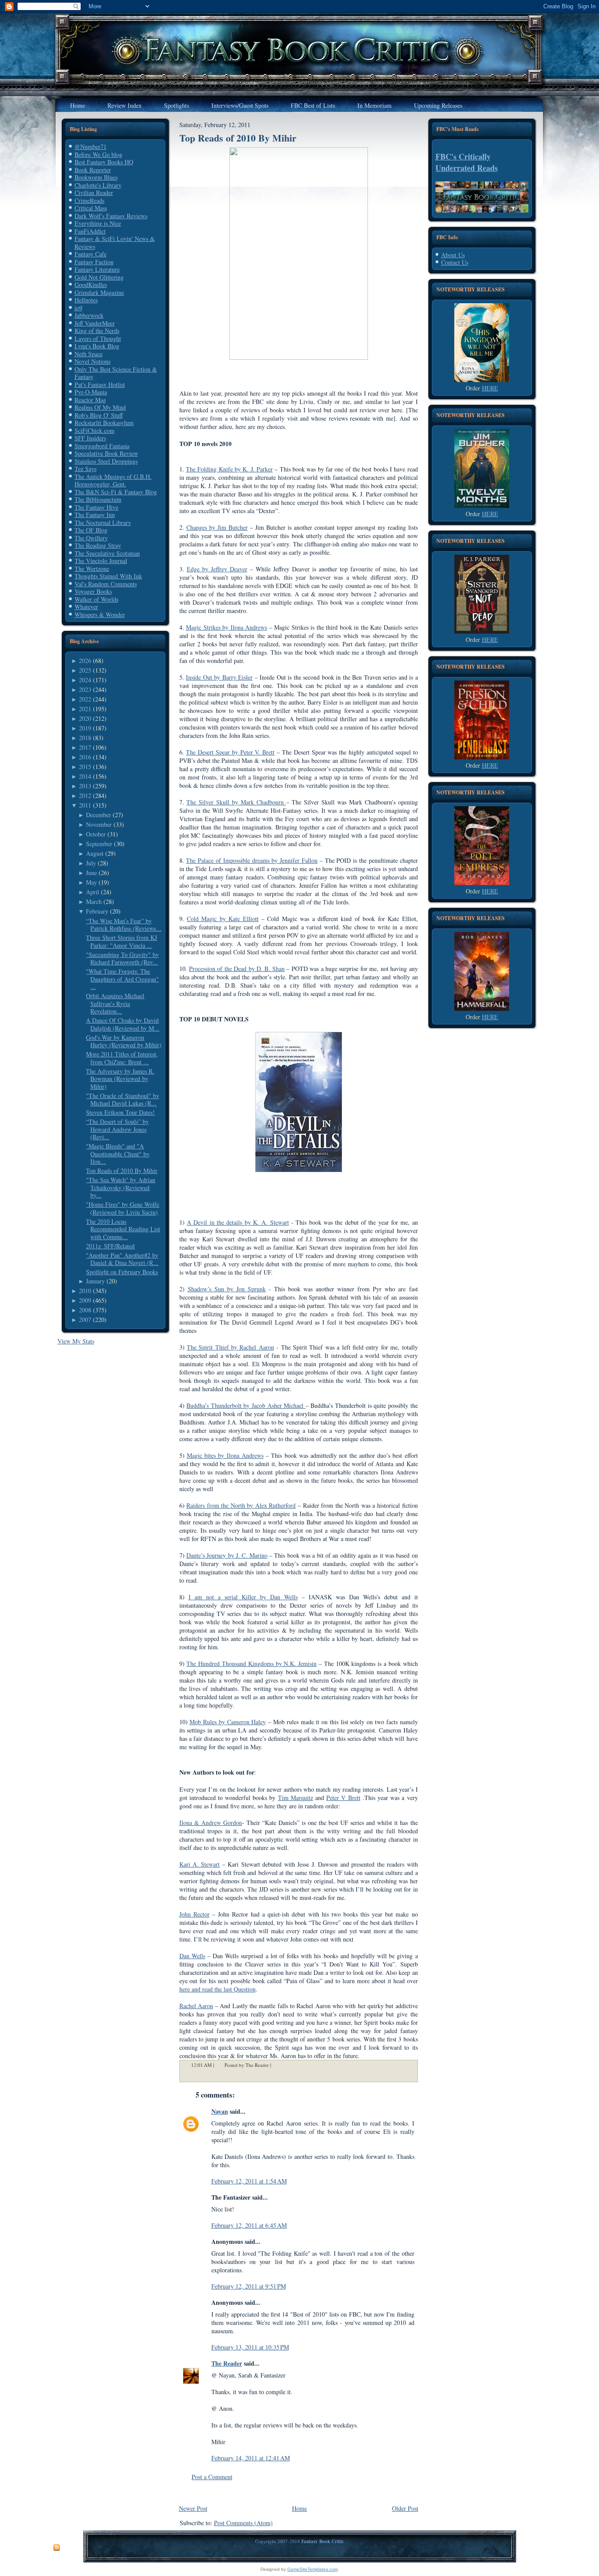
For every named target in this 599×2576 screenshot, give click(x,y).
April (93, 892)
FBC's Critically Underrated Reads (467, 162)
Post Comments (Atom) (243, 2523)
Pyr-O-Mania (91, 392)
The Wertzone (92, 569)
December (98, 815)
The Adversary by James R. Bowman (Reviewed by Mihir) (120, 1079)
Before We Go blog (98, 154)
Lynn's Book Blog (97, 346)
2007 (85, 1320)
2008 (85, 1310)
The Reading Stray (98, 545)
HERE (490, 388)
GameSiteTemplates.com (312, 2569)
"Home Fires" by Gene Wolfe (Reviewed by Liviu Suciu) (123, 1208)
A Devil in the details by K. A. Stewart (238, 1222)
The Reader (227, 2363)
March (94, 902)
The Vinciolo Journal (101, 561)
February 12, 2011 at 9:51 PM (249, 2286)
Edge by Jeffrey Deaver (217, 569)
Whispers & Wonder (100, 615)
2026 (85, 661)
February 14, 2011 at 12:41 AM (251, 2458)
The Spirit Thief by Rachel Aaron (230, 1347)
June (91, 873)
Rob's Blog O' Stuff (99, 415)
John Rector (194, 1914)
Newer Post (193, 2508)
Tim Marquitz (296, 1798)
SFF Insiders (90, 438)
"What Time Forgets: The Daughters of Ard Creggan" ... (122, 979)
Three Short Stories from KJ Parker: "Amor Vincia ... (121, 941)
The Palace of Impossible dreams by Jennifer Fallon (252, 860)
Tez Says (86, 469)
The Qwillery (91, 538)
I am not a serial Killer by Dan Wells (243, 1597)
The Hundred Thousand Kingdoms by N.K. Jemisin (251, 1664)
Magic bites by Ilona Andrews (225, 1455)
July (91, 863)
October (96, 834)
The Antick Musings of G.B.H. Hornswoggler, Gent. (113, 480)
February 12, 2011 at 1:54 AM (249, 2181)
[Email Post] (277, 2065)
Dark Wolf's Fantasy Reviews (111, 216)
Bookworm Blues (96, 177)
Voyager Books (93, 591)
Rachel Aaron (196, 2006)
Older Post (405, 2508)
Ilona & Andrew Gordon (211, 1823)
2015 (85, 767)
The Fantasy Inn (95, 515)
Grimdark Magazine (99, 292)
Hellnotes (86, 300)
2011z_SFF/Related (110, 1246)
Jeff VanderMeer (95, 323)
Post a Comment (212, 2477)
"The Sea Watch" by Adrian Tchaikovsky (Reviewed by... (121, 1187)
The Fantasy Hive (96, 507)
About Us (453, 255)
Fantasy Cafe (91, 254)
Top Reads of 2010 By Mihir (122, 1171)
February (97, 911)
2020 (85, 718)
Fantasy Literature (97, 269)
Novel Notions (93, 361)
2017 (85, 747)
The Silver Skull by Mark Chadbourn (236, 802)
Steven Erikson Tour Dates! (120, 1112)
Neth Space (89, 354)
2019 (85, 728)
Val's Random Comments (106, 584)
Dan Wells (192, 1956)
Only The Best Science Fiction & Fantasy (116, 373)
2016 (85, 757)
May (91, 882)
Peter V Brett (343, 1798)
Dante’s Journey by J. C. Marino (227, 1555)
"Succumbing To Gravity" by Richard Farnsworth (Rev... (122, 958)
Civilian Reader (94, 193)
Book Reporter (93, 170)
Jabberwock (89, 315)
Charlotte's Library (98, 185)
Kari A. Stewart (200, 1864)
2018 (85, 738)
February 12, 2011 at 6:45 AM (249, 2225)
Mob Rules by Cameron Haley (228, 1722)
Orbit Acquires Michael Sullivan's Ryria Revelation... (115, 1003)
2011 (85, 805)
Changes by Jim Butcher (217, 527)
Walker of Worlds (96, 599)
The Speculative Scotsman (107, 553)
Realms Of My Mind (100, 407)
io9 (78, 308)
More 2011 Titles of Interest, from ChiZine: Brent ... (122, 1058)
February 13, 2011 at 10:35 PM (250, 2347)
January (95, 1281)
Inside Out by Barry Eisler (219, 677)
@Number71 (91, 147)
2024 (85, 680)
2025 (85, 670)
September (99, 844)
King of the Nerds (97, 331)
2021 (85, 709)
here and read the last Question (217, 1989)
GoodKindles (91, 285)
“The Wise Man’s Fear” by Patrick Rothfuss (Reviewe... (124, 925)
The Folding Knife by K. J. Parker (229, 469)
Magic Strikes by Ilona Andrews (226, 627)
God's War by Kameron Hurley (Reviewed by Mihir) (124, 1041)
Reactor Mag (90, 400)
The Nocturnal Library (103, 523)
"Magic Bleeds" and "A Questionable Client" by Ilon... (118, 1154)
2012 (85, 795)
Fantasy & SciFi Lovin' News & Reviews (115, 243)
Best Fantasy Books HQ (104, 162)
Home (299, 2508)
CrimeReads (89, 200)
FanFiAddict (90, 231)
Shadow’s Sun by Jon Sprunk (227, 1289)
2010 (85, 1291)
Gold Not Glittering (99, 277)
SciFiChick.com (94, 431)
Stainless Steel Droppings (106, 461)
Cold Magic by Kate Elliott (223, 919)
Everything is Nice (98, 223)
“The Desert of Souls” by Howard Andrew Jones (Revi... (117, 1129)
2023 (85, 689)
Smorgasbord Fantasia (102, 446)
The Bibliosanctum (98, 499)
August (95, 853)
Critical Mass (91, 208)
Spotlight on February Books (122, 1272)
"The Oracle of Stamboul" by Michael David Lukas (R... (123, 1100)
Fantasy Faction (94, 262)
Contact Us (455, 262)
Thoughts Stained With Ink (108, 576)
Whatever (86, 607)
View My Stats (76, 1341)
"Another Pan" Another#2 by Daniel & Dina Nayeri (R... (122, 1259)
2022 (85, 699)
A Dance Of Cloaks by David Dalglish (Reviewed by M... (123, 1024)
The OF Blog (91, 530)
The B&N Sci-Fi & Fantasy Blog (116, 492)
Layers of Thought (98, 338)
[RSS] (57, 2548)
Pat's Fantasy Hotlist (100, 384)
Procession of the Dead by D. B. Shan (237, 969)
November (99, 824)
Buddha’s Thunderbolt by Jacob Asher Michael (246, 1405)
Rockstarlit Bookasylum (104, 423)
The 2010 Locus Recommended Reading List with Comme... (123, 1229)
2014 (85, 776)
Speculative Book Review (106, 453)
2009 (85, 1300)
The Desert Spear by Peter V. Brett (230, 752)
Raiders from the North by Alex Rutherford (241, 1505)
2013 (85, 786)
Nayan (220, 2111)
